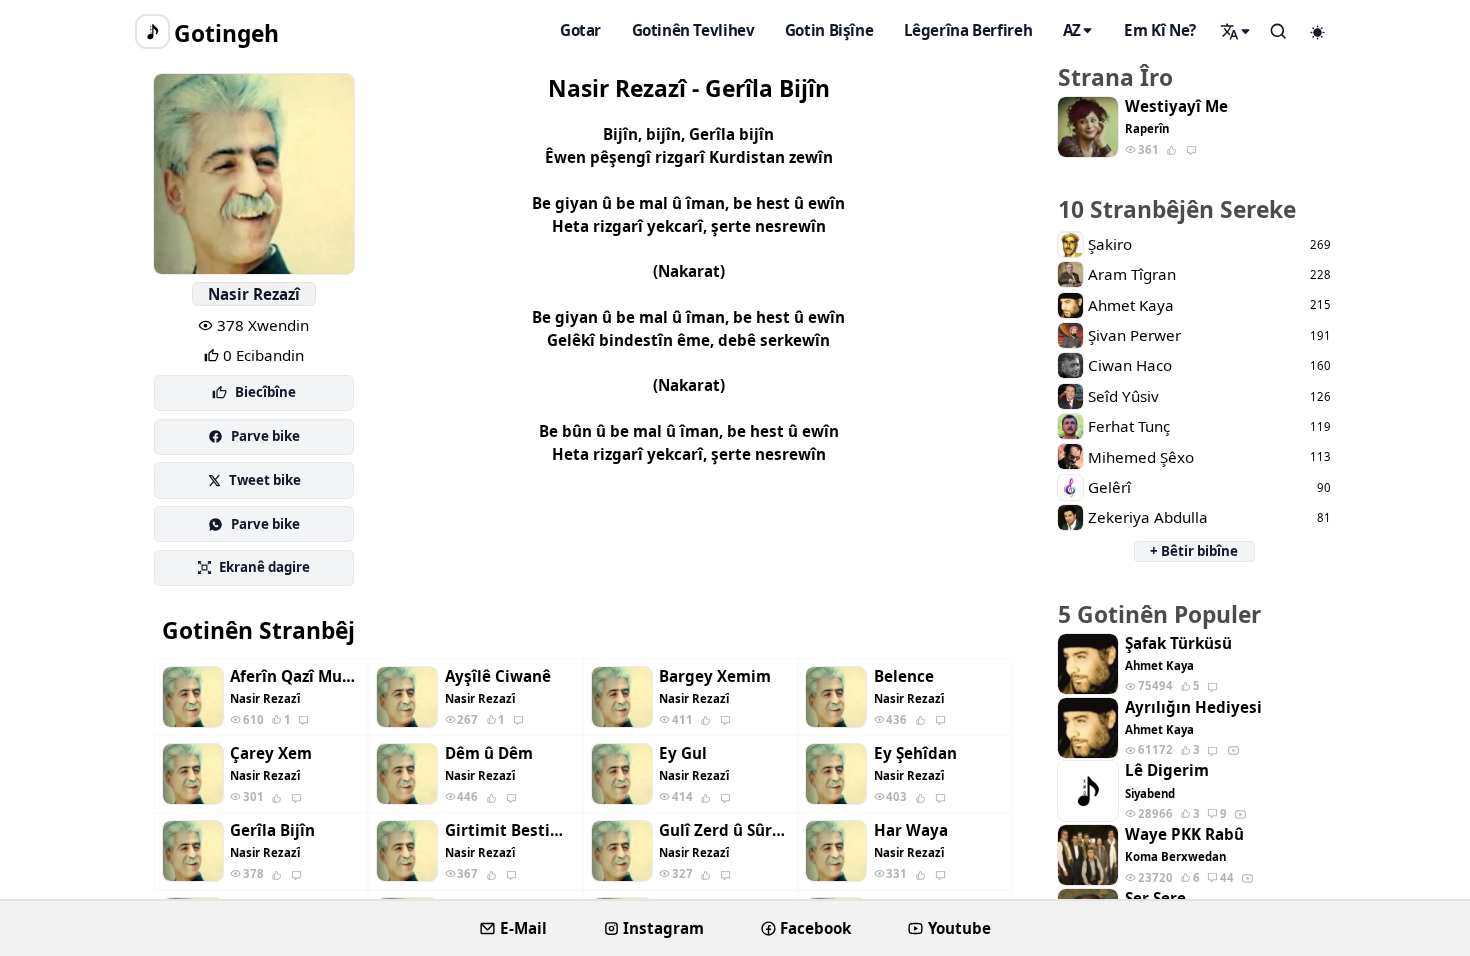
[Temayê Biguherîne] (1318, 32)
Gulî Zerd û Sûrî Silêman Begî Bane (724, 830)
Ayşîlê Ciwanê (498, 676)
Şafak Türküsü (1178, 643)
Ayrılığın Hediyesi (1193, 707)
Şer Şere (1155, 898)
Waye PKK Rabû (1184, 834)
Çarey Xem (271, 753)
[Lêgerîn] (1236, 31)
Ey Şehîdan (915, 753)
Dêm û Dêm (489, 753)
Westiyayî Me (1176, 106)
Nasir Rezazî (254, 294)
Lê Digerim (1167, 770)
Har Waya (911, 830)
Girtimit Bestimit (510, 830)
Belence (904, 676)
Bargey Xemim (715, 676)
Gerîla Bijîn (272, 830)
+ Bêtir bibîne (1194, 551)
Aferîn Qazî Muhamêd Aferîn (295, 676)
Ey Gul (683, 753)
